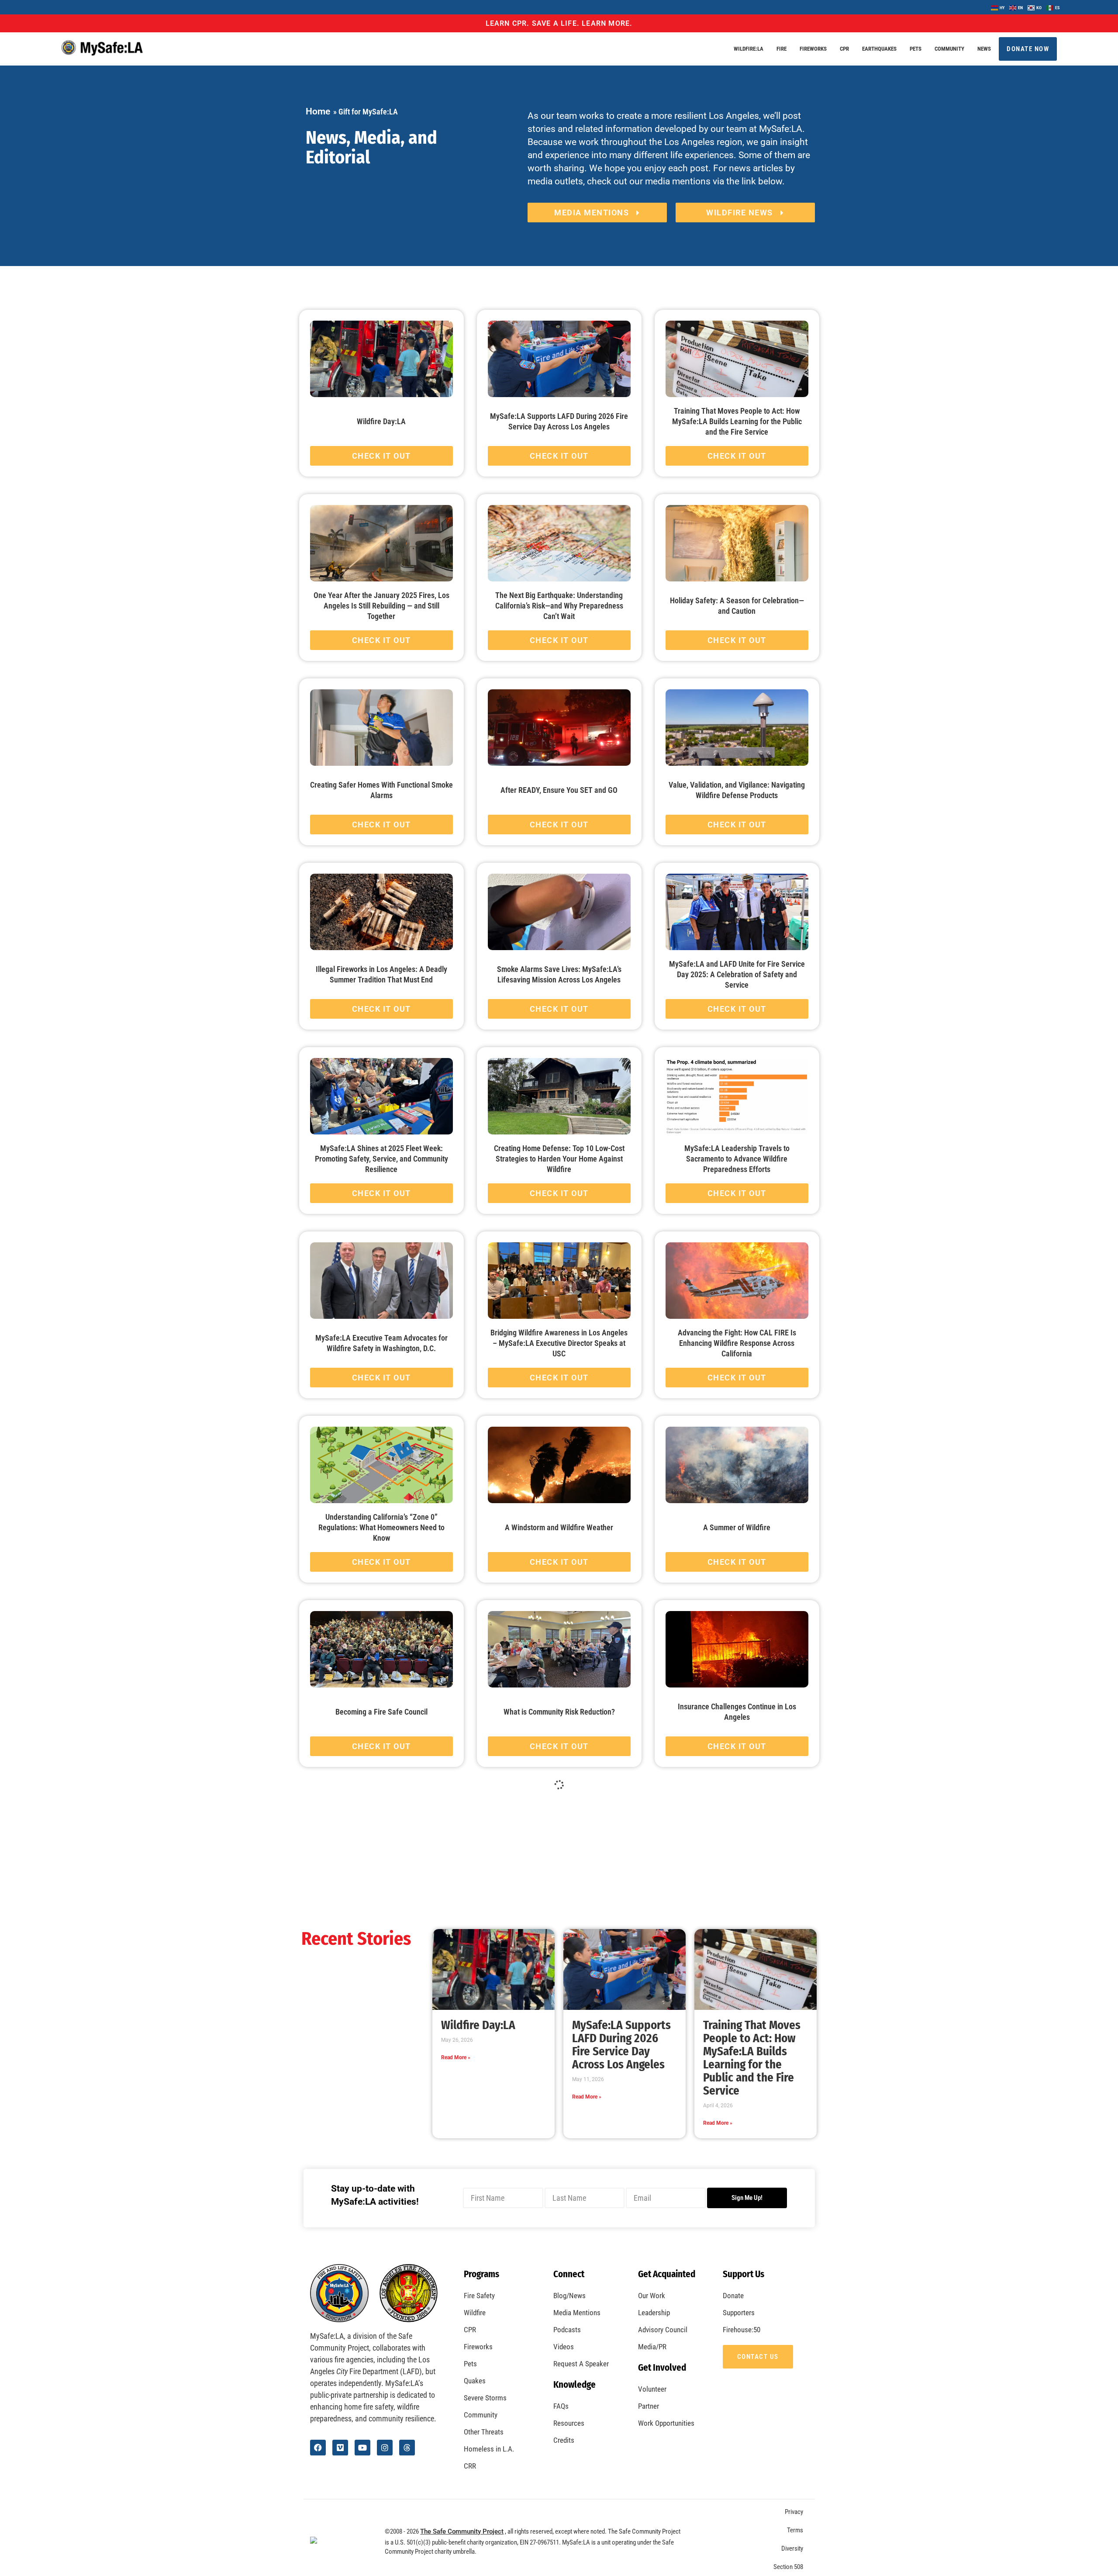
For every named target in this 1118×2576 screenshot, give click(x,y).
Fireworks (813, 49)
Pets (916, 49)
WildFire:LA (749, 49)
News (984, 49)
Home (318, 111)
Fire (782, 49)
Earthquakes (879, 49)
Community (949, 49)
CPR (844, 49)
